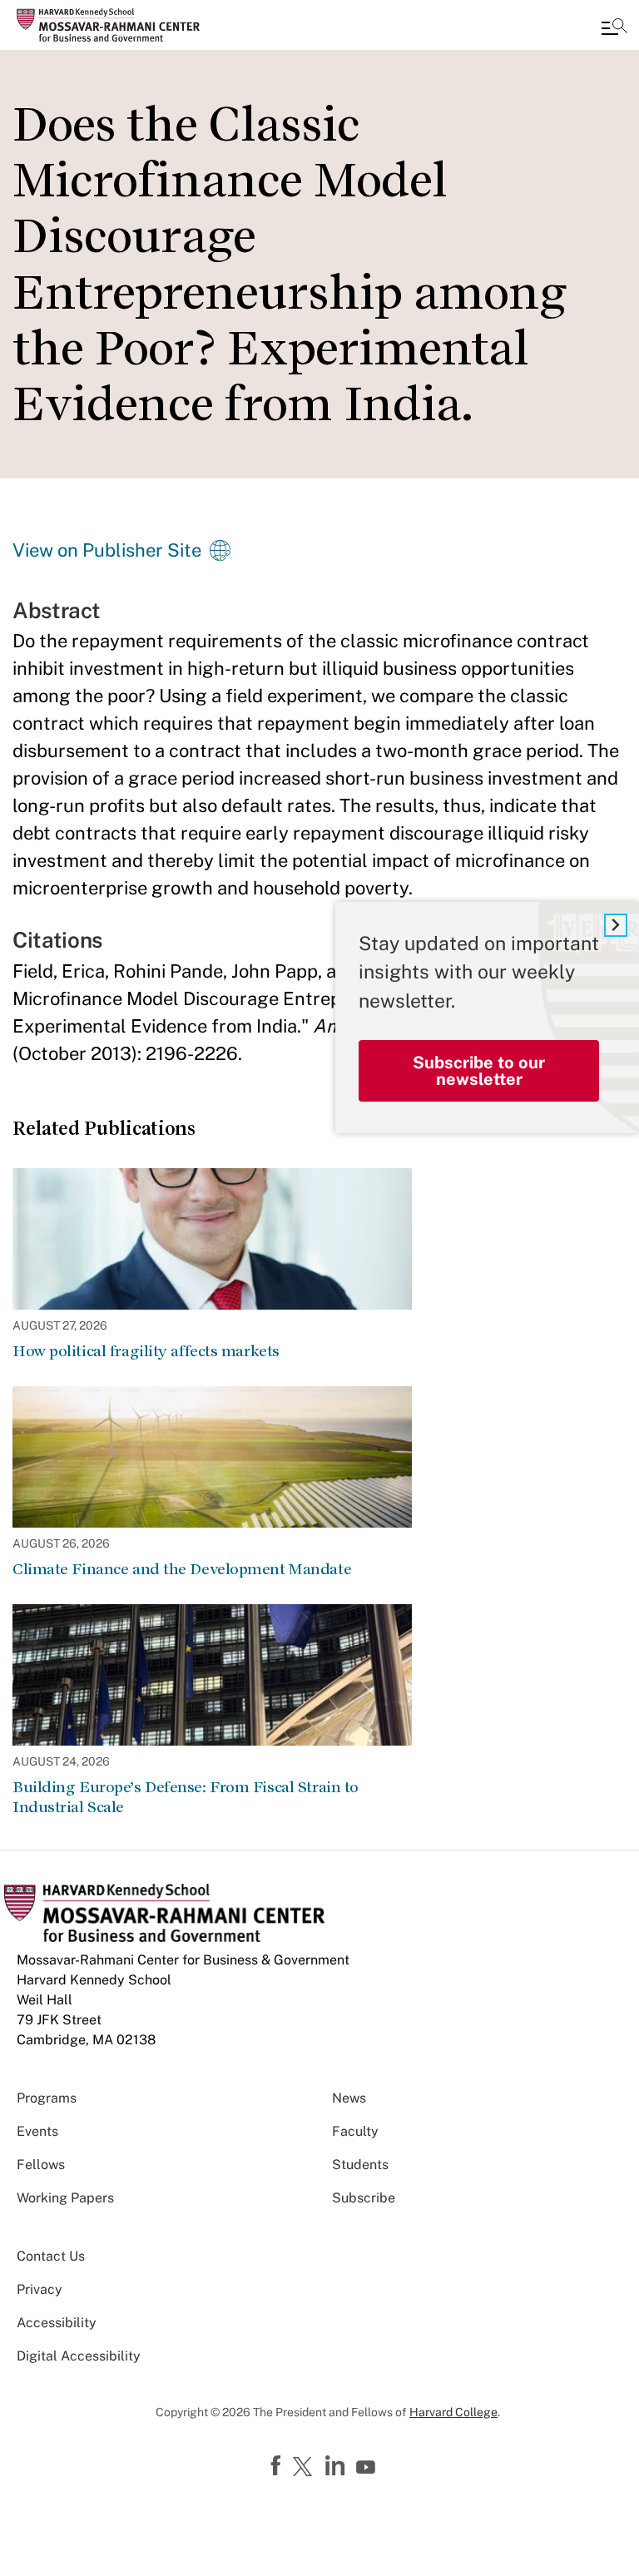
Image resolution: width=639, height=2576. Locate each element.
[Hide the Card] (616, 925)
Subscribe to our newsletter (479, 1071)
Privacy (40, 2289)
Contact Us (51, 2256)
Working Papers (65, 2198)
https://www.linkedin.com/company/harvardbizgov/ (337, 2466)
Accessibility (57, 2323)
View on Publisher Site (107, 550)
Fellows (41, 2165)
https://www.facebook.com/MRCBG (278, 2466)
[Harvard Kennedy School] (112, 25)
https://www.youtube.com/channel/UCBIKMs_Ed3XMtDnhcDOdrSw (368, 2468)
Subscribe (364, 2198)
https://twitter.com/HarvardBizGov (305, 2468)
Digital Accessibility (79, 2356)
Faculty (355, 2131)
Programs (47, 2098)
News (349, 2098)
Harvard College (453, 2412)
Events (37, 2131)
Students (360, 2165)
